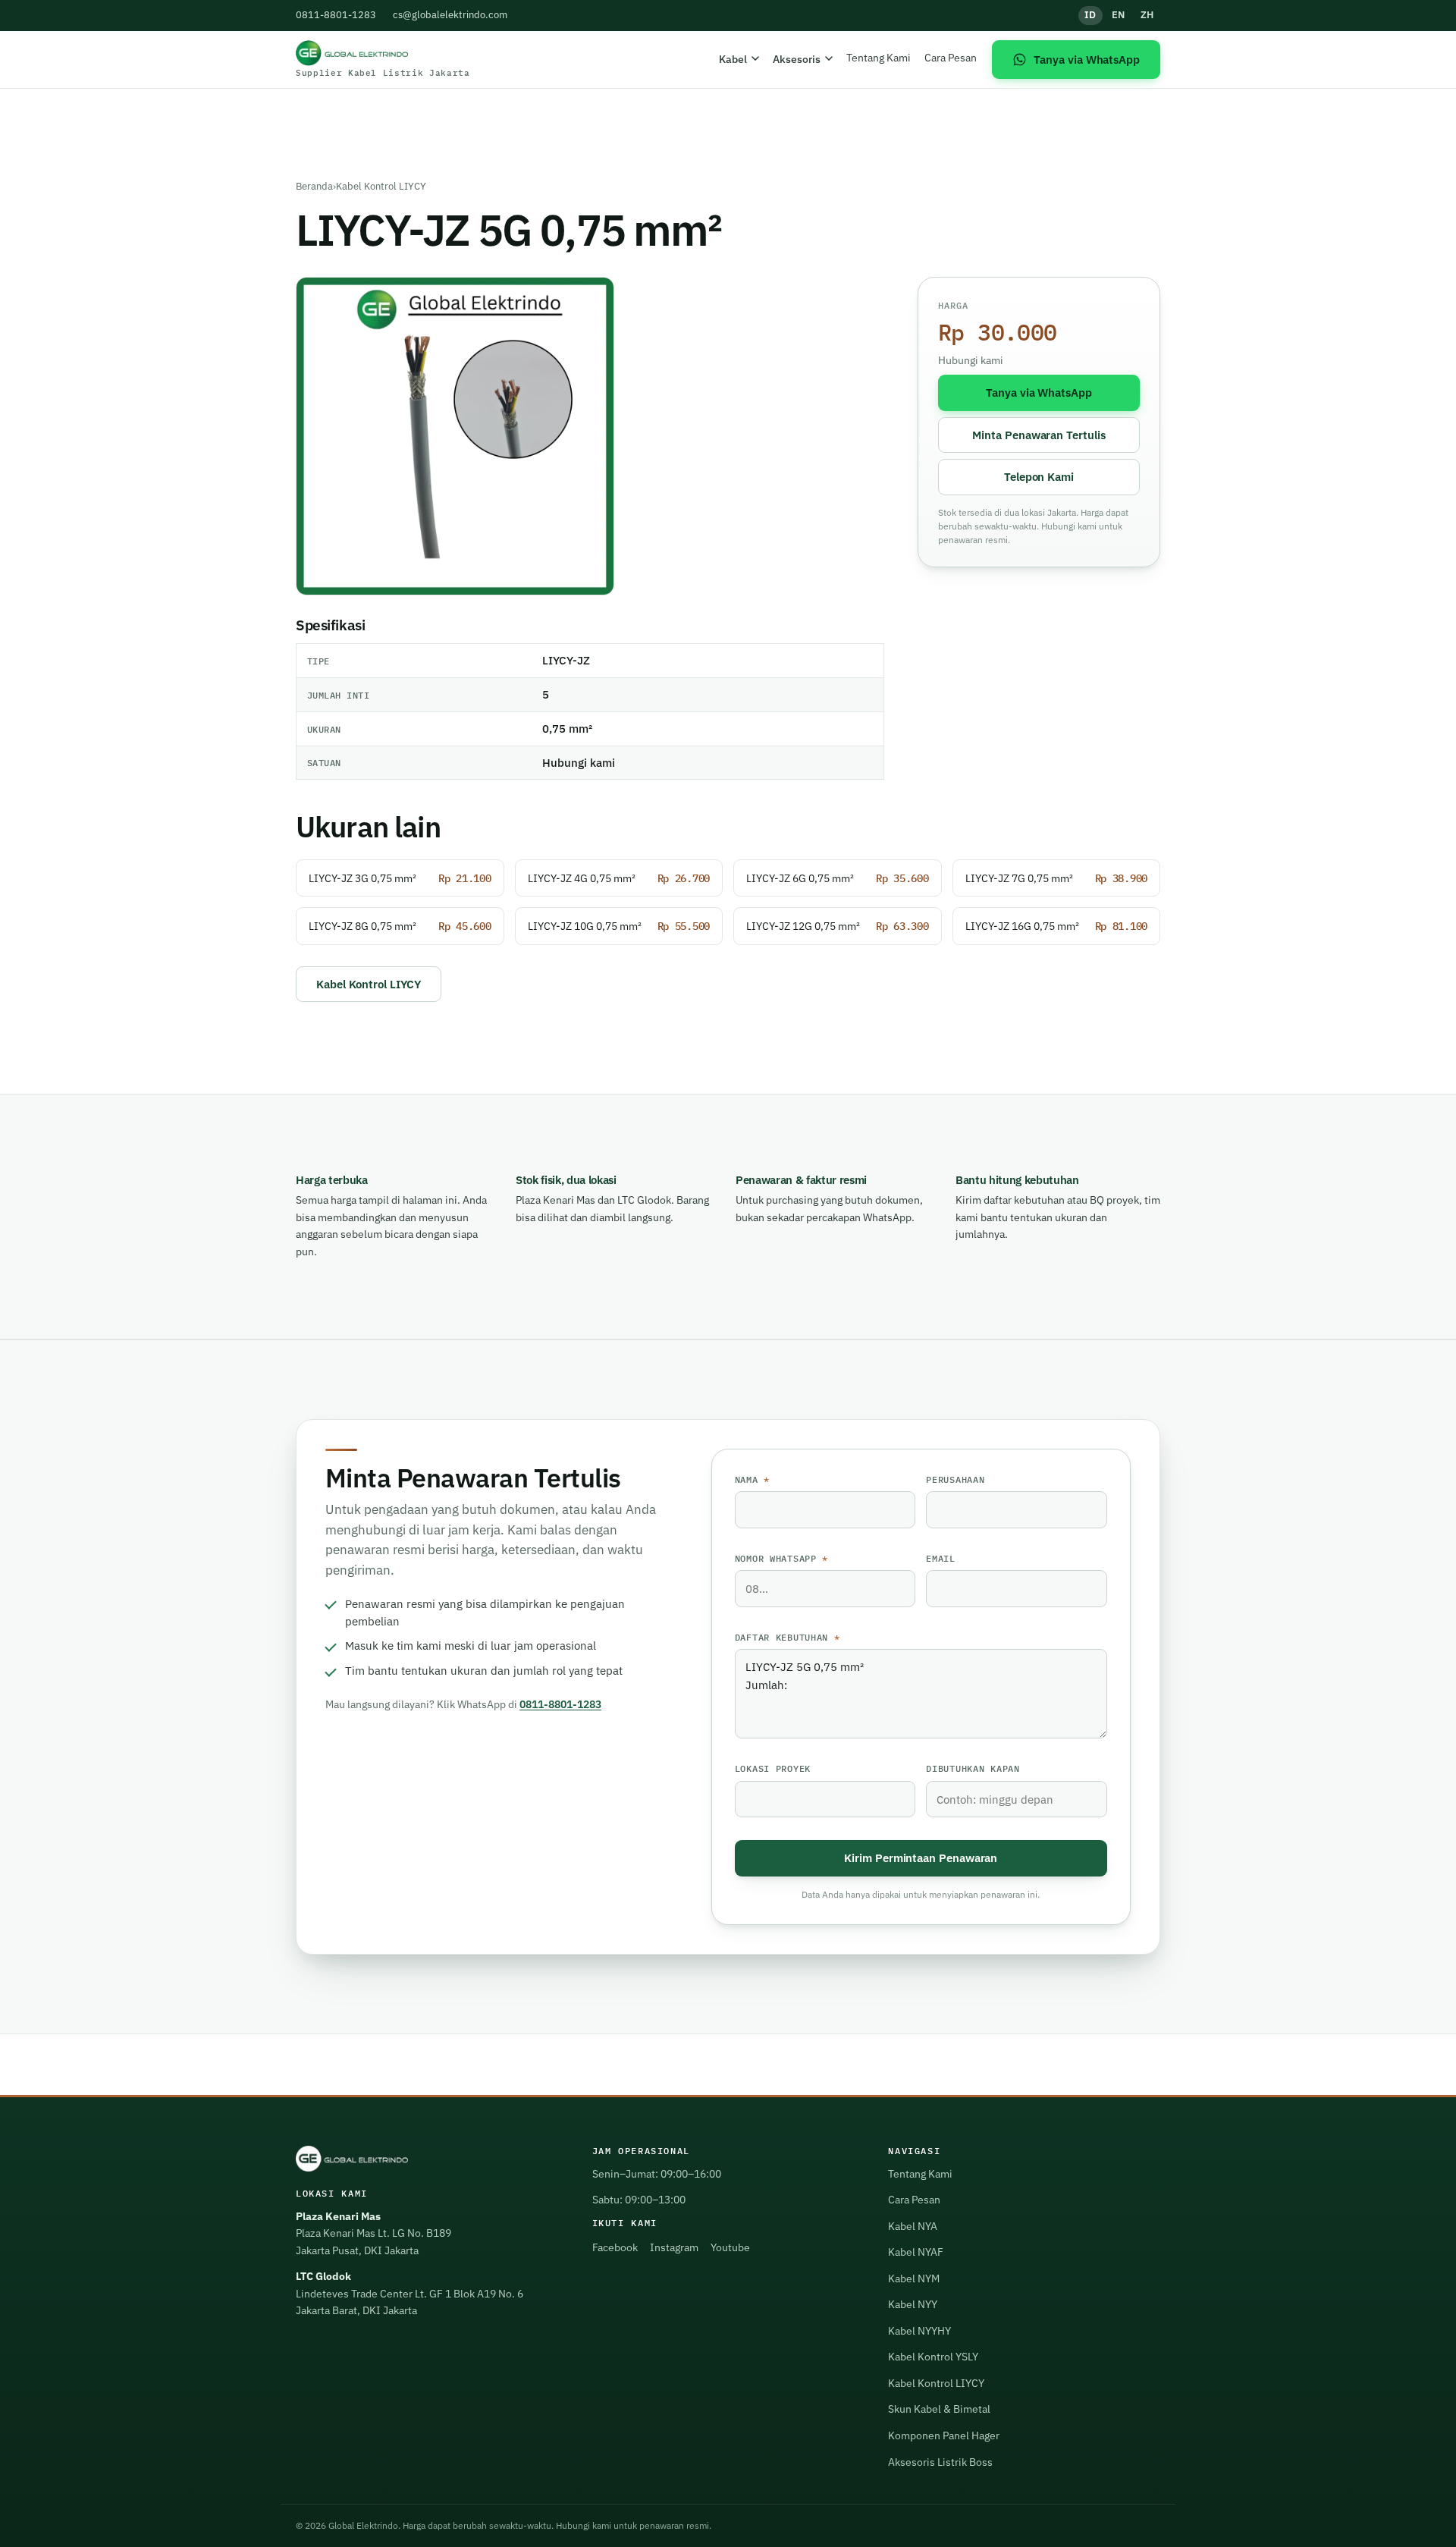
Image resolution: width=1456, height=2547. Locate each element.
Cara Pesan (951, 57)
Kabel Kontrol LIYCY (381, 186)
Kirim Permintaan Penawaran (921, 1858)
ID (1090, 15)
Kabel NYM (914, 2278)
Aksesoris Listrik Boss (940, 2462)
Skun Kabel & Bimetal (939, 2409)
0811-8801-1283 (336, 15)
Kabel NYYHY (919, 2331)
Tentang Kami (879, 57)
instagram (674, 2247)
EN (1119, 15)
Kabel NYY (913, 2304)
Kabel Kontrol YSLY (933, 2357)
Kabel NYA (913, 2226)
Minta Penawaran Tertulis (1039, 435)
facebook (615, 2247)
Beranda (314, 186)
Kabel (733, 59)
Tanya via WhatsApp (1039, 392)
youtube (730, 2247)
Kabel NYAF (916, 2252)
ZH (1147, 15)
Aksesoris (797, 59)
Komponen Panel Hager (944, 2436)
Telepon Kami (1039, 476)
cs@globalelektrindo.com (450, 15)
